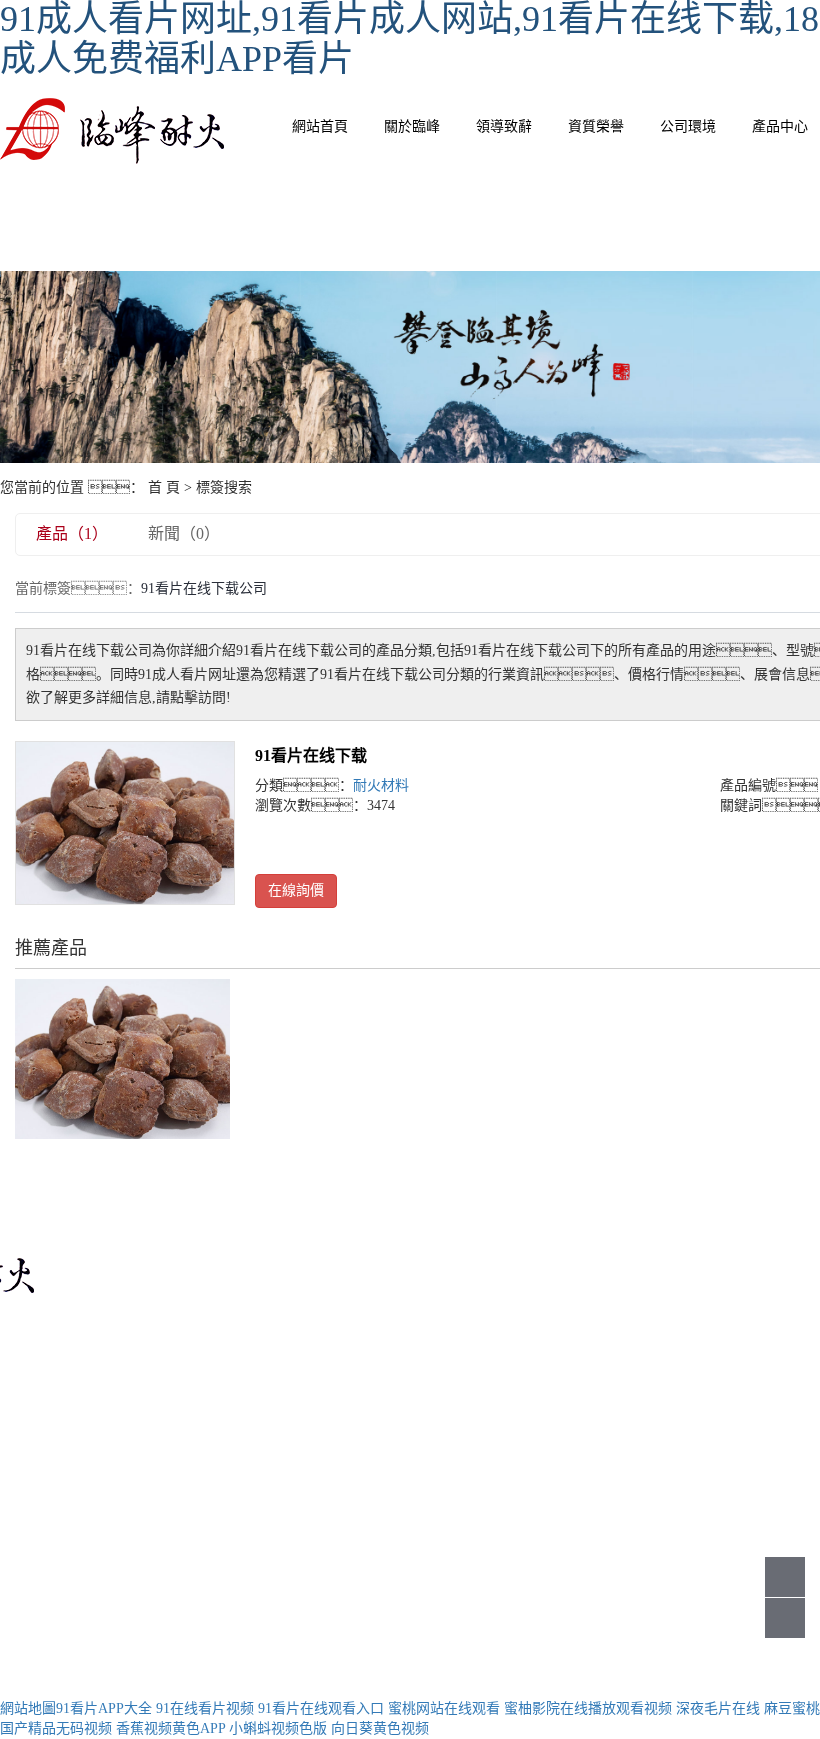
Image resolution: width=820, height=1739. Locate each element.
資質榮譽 (596, 126)
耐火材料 (381, 785)
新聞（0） (184, 533)
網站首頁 (320, 126)
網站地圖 (28, 1708)
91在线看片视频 (205, 1708)
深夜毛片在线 (718, 1708)
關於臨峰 (412, 126)
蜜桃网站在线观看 (444, 1708)
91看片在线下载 (311, 755)
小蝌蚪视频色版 (278, 1728)
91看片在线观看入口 (321, 1708)
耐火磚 (659, 1311)
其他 (666, 1401)
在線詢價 (296, 890)
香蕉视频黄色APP (170, 1728)
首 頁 (164, 487)
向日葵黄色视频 (380, 1728)
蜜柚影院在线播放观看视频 (588, 1708)
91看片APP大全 (104, 1708)
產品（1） (72, 533)
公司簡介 (471, 1311)
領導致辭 (504, 126)
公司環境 (688, 126)
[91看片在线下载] (125, 823)
